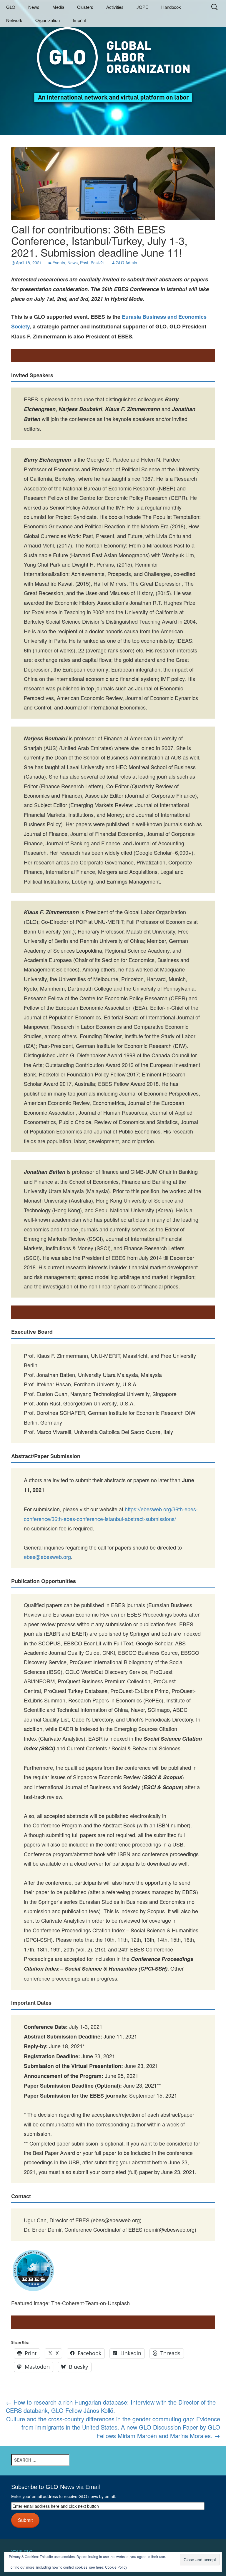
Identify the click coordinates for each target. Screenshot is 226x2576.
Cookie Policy (116, 2567)
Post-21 (98, 263)
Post (84, 263)
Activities (115, 7)
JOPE (142, 7)
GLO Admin (126, 263)
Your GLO (22, 2552)
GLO (11, 7)
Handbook (171, 7)
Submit (25, 2520)
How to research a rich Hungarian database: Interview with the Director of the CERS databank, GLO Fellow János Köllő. (111, 2406)
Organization (48, 20)
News (34, 7)
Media (58, 7)
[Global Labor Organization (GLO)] (113, 60)
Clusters (85, 7)
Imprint (79, 20)
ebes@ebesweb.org (47, 1557)
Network (14, 20)
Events (59, 263)
